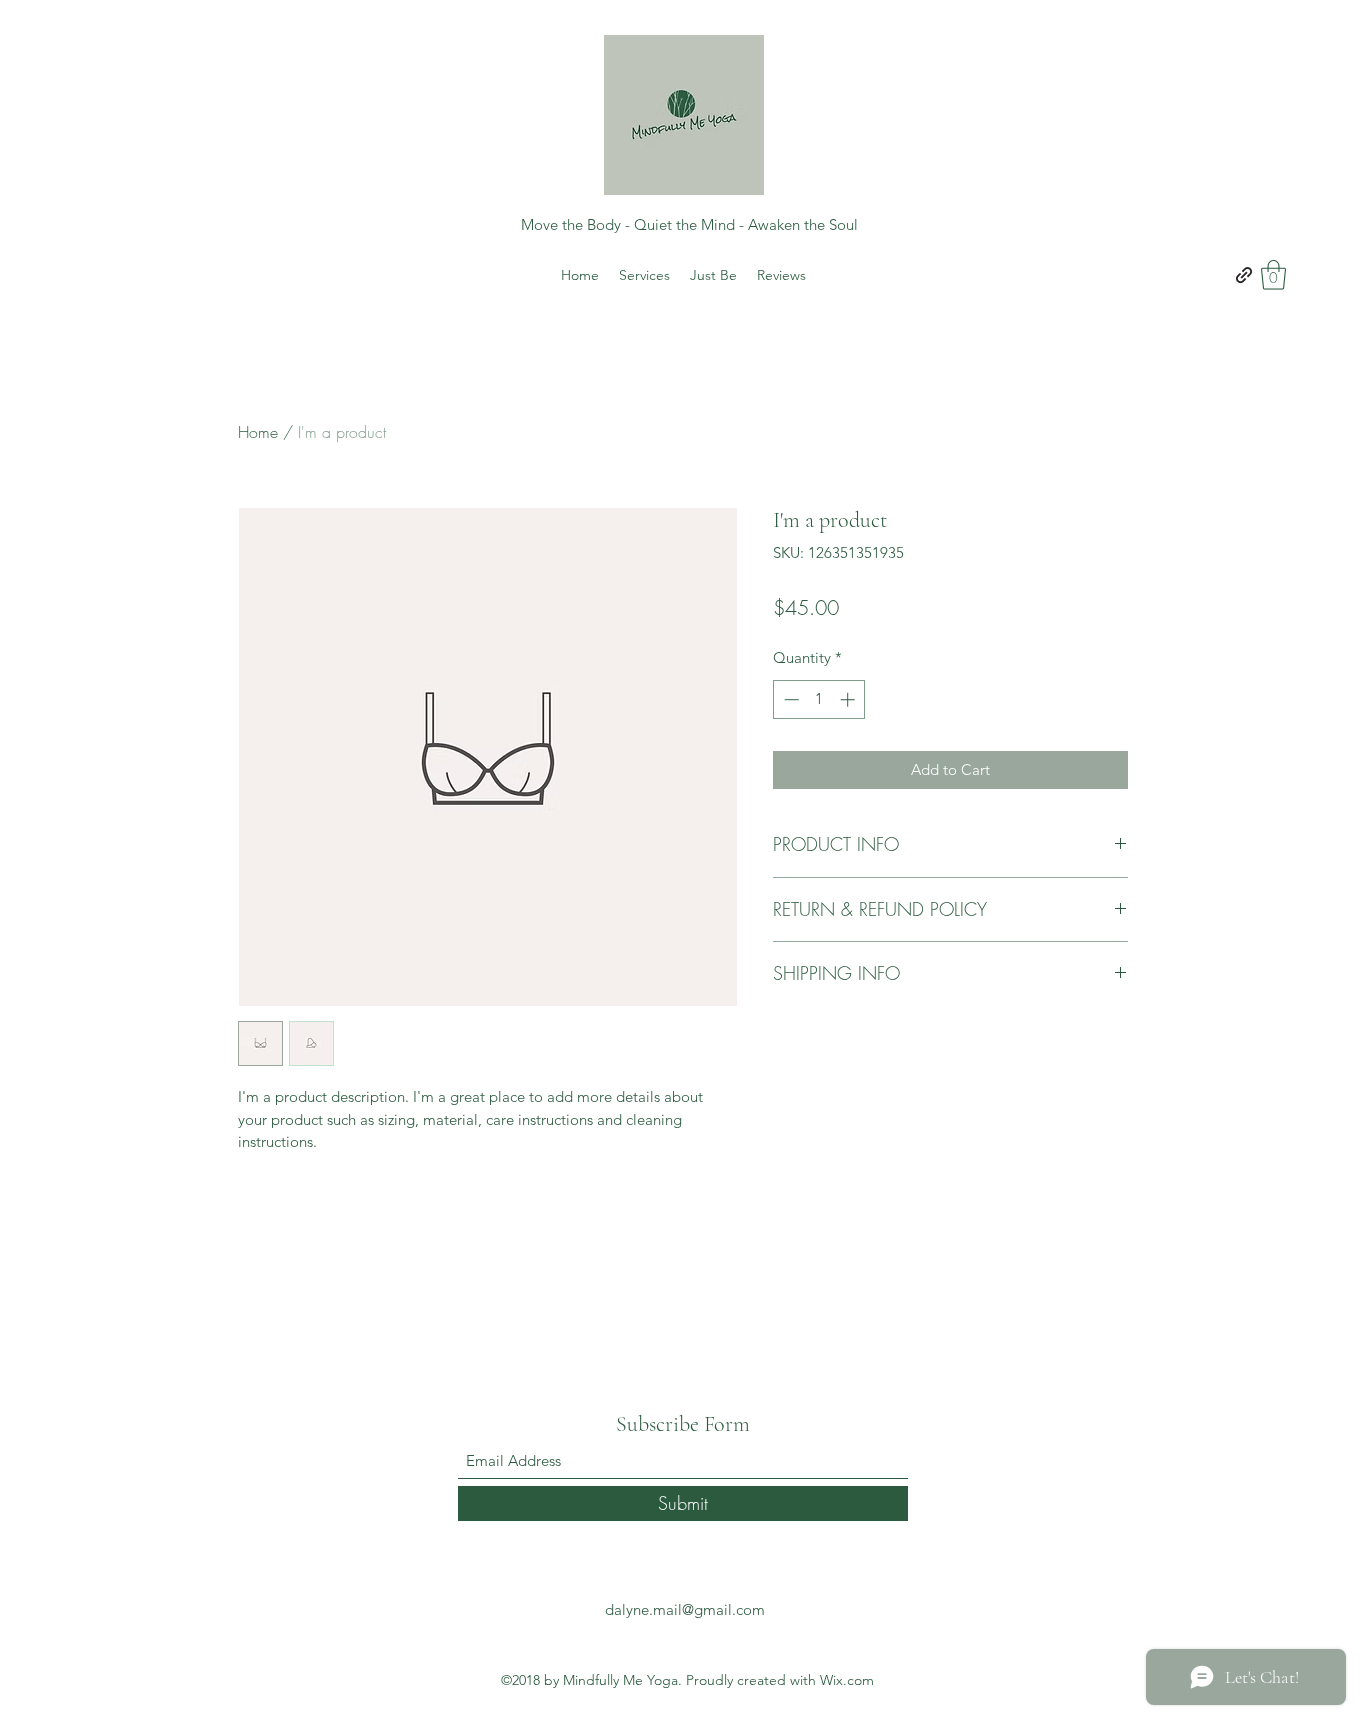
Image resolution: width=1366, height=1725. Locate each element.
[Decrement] (789, 699)
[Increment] (849, 699)
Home (258, 432)
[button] (1273, 275)
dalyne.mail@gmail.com (685, 1609)
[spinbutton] (819, 699)
